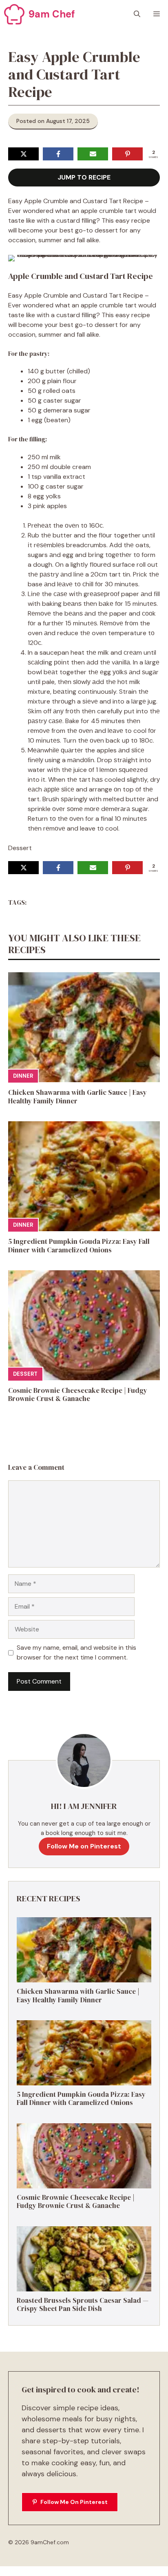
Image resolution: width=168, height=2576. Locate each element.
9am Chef (52, 14)
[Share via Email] (93, 154)
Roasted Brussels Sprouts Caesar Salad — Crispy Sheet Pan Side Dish (83, 2304)
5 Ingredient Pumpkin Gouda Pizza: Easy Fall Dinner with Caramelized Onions (79, 1245)
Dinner (23, 1076)
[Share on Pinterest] (127, 154)
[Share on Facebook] (58, 154)
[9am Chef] (14, 14)
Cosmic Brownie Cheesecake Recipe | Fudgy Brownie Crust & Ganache (78, 1394)
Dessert (25, 1374)
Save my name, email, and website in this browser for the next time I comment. (76, 1652)
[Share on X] (23, 154)
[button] (137, 14)
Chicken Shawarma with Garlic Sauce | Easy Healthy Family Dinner (77, 1096)
